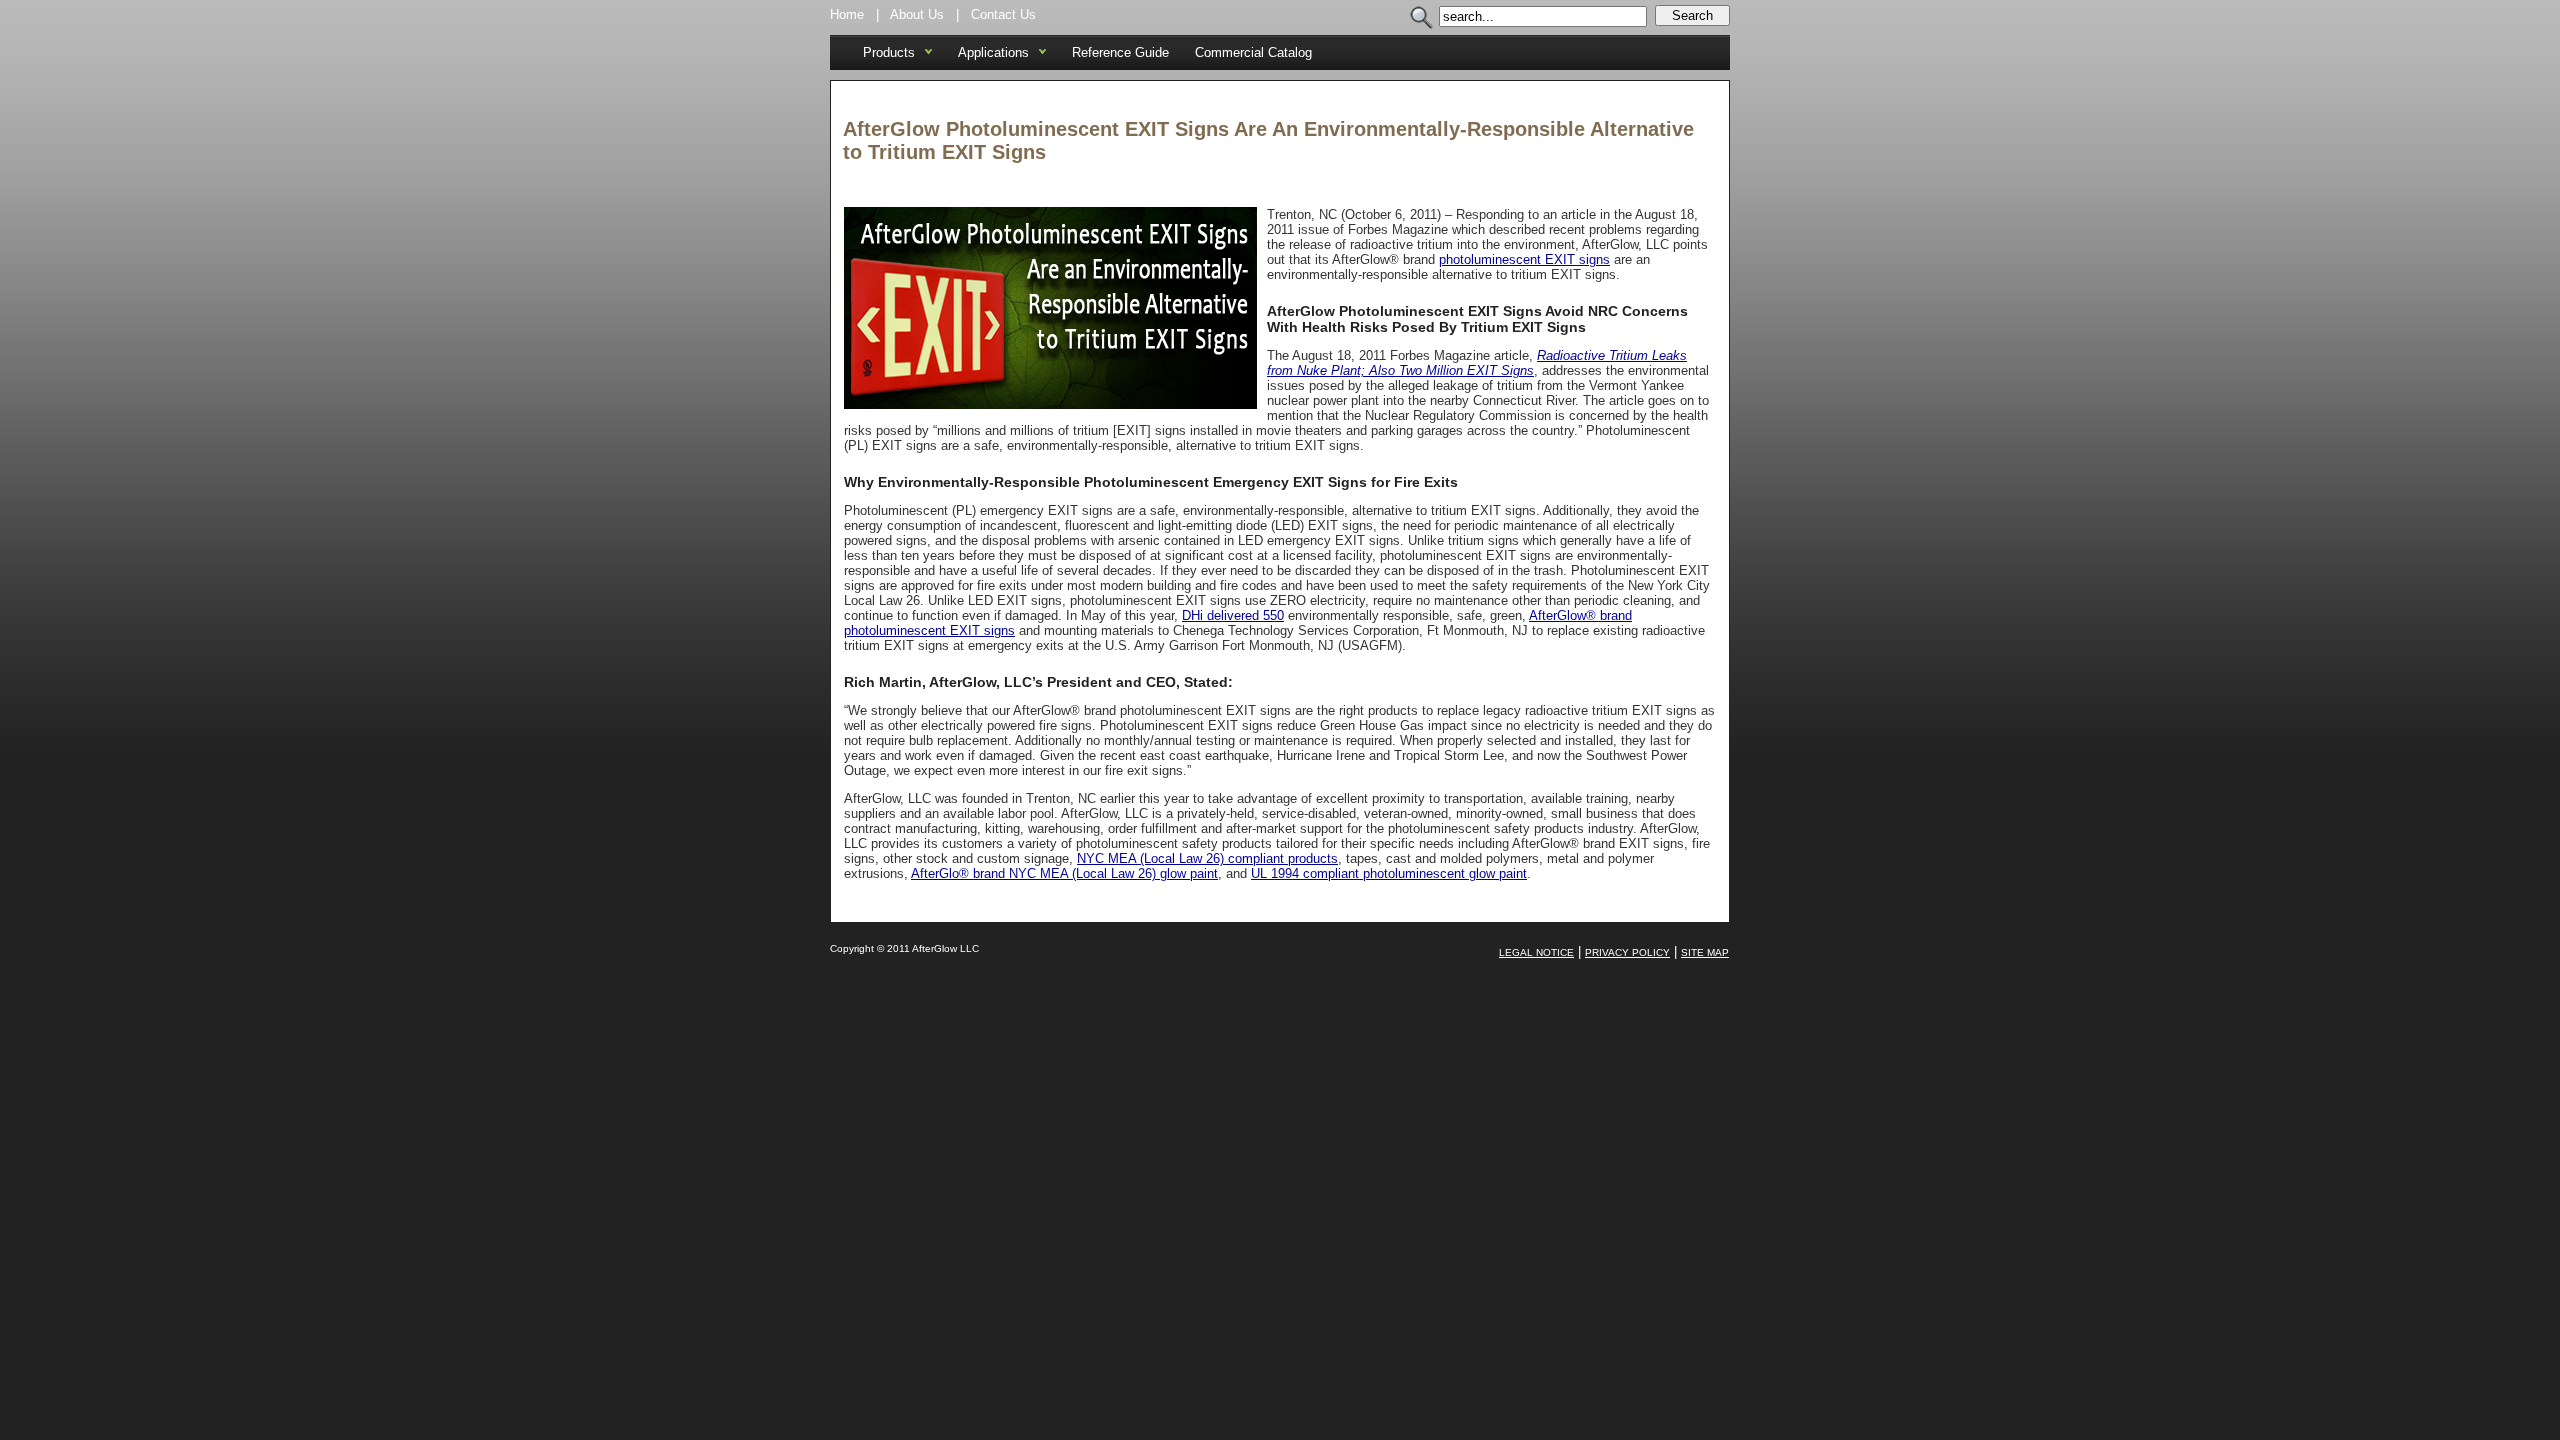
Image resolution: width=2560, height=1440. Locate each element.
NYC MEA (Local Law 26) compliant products (1207, 858)
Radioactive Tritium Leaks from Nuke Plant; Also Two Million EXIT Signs (1477, 363)
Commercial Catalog (1253, 52)
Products (889, 52)
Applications (993, 52)
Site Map (1705, 952)
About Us (917, 14)
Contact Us (1003, 14)
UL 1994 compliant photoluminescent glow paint (1389, 873)
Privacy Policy (1627, 952)
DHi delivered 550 (1233, 615)
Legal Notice (1536, 952)
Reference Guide (1120, 52)
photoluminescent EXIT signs (1524, 259)
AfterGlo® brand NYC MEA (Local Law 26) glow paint (1064, 873)
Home (847, 14)
